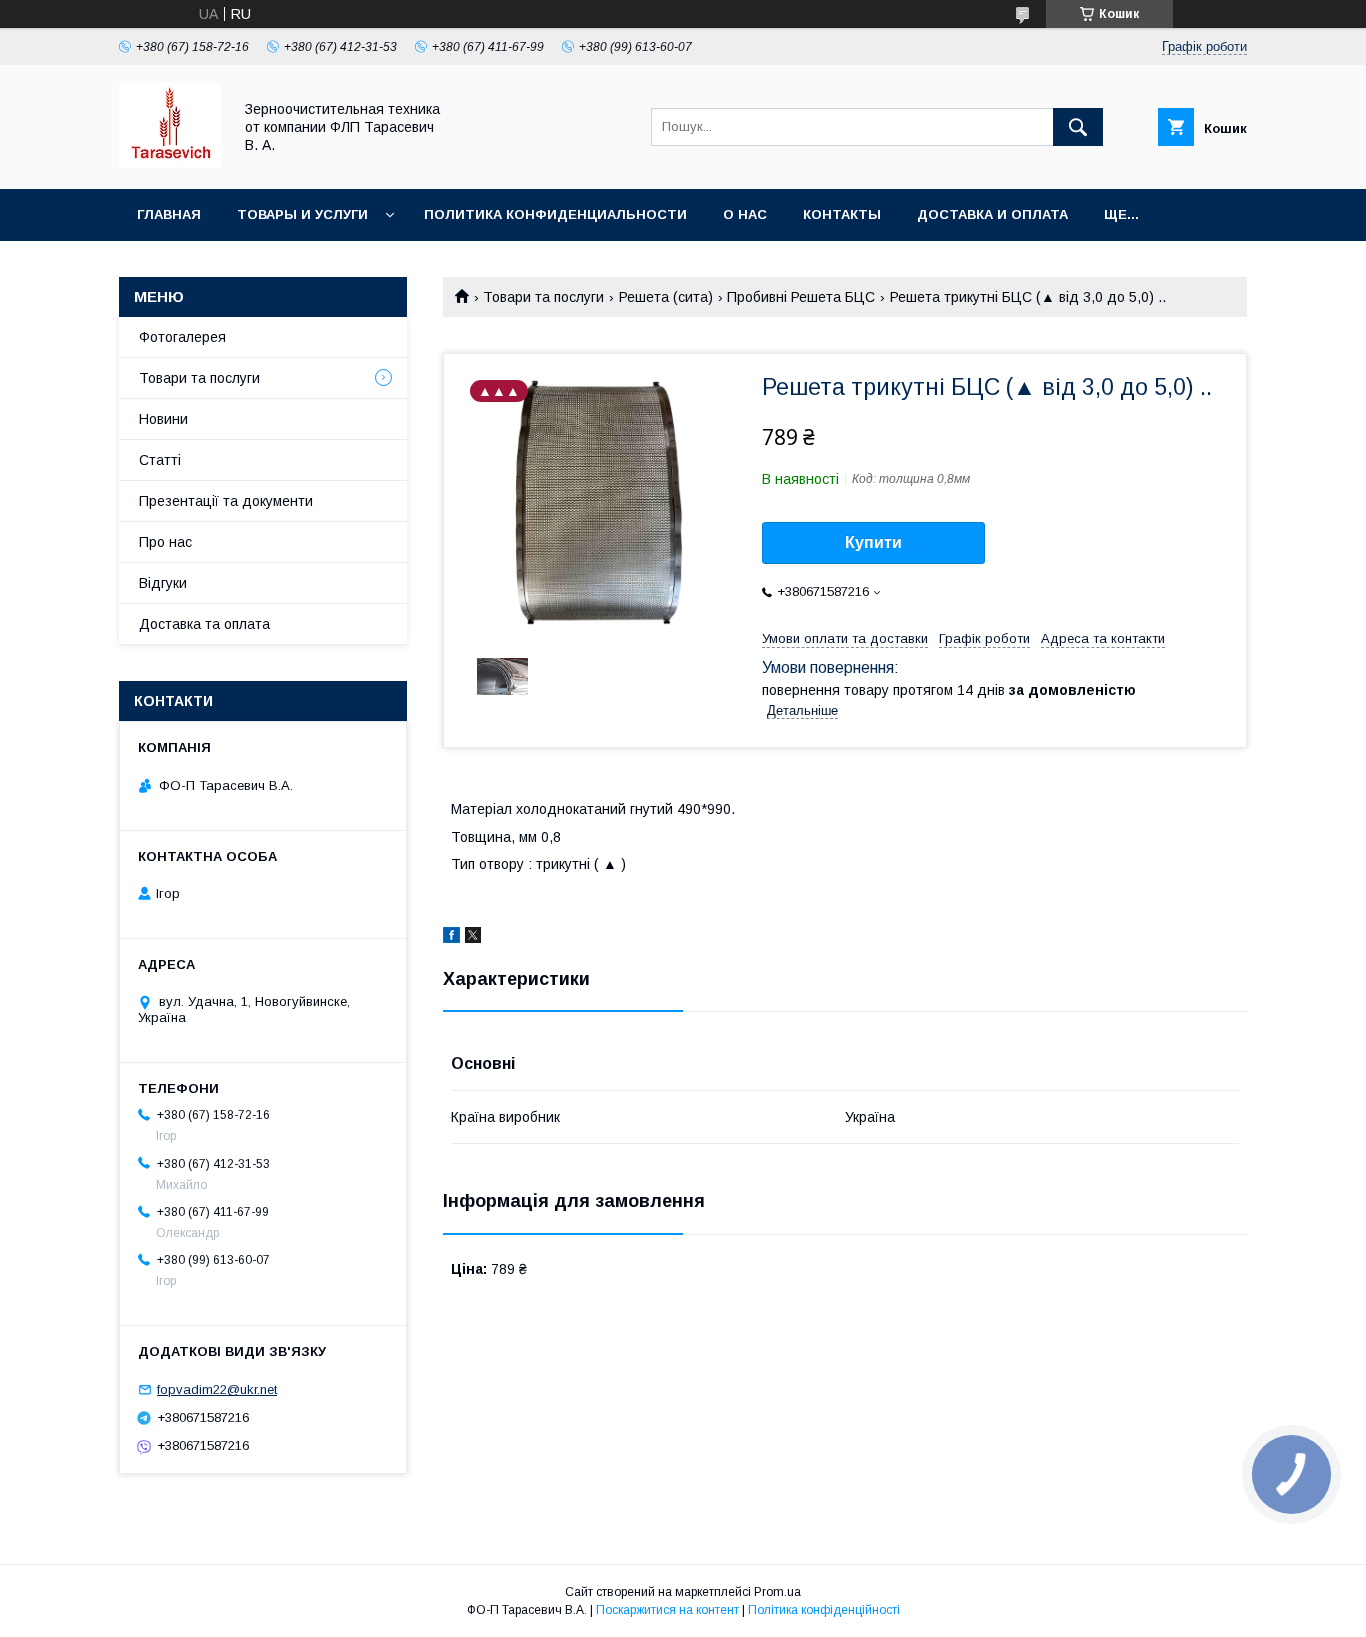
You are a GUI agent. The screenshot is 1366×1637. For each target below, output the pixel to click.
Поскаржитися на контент (667, 1610)
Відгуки (163, 583)
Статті (160, 460)
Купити (873, 542)
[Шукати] (1078, 127)
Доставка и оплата (992, 214)
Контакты (842, 214)
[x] (473, 938)
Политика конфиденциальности (555, 214)
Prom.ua (777, 1592)
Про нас (165, 542)
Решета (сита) (666, 297)
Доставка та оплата (204, 624)
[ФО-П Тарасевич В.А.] (170, 163)
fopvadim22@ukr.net (217, 1389)
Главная (169, 214)
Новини (163, 419)
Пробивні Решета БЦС (801, 297)
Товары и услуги (302, 214)
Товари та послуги (543, 297)
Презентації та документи (226, 501)
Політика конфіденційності (824, 1610)
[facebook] (451, 938)
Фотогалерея (182, 337)
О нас (745, 214)
